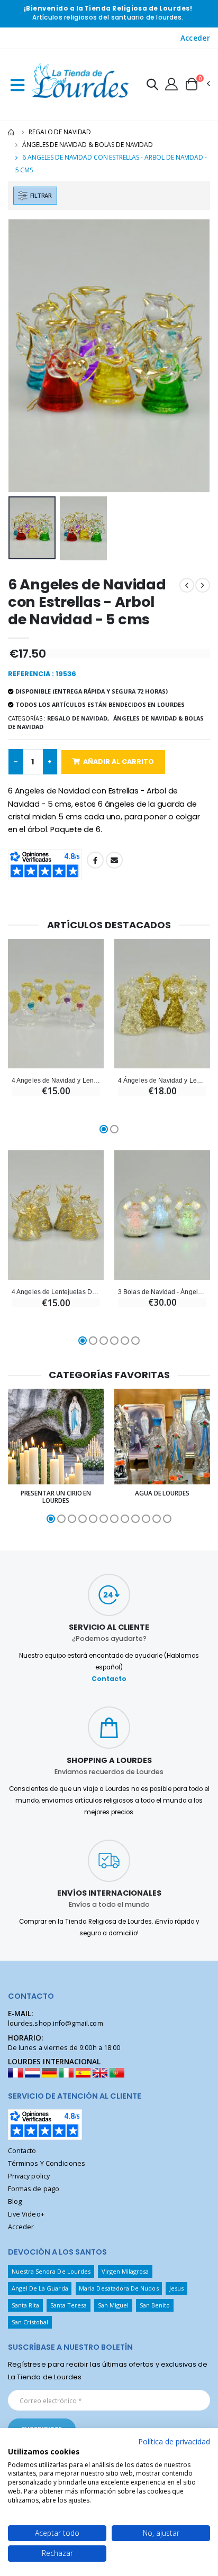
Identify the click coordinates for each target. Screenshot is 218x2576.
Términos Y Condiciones (47, 2163)
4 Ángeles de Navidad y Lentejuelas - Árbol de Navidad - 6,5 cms (162, 1080)
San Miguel (113, 2305)
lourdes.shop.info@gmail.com (56, 2023)
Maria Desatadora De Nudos (119, 2288)
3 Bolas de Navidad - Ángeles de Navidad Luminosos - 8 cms (162, 1292)
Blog (15, 2201)
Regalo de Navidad (60, 132)
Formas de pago (34, 2189)
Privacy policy (29, 2176)
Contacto (109, 1679)
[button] (152, 86)
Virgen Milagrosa (125, 2271)
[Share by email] (114, 860)
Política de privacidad (174, 2441)
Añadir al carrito (119, 761)
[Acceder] (171, 84)
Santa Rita (26, 2305)
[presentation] (23, 356)
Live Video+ (26, 2214)
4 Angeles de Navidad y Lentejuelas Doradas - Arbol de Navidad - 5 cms (56, 1080)
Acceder (195, 38)
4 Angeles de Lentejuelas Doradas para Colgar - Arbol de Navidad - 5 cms (56, 1292)
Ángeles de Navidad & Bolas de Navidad (88, 145)
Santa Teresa (69, 2305)
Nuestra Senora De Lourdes (51, 2271)
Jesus (176, 2288)
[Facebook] (95, 860)
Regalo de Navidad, (78, 718)
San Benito (155, 2305)
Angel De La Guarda (40, 2288)
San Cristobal (30, 2322)
